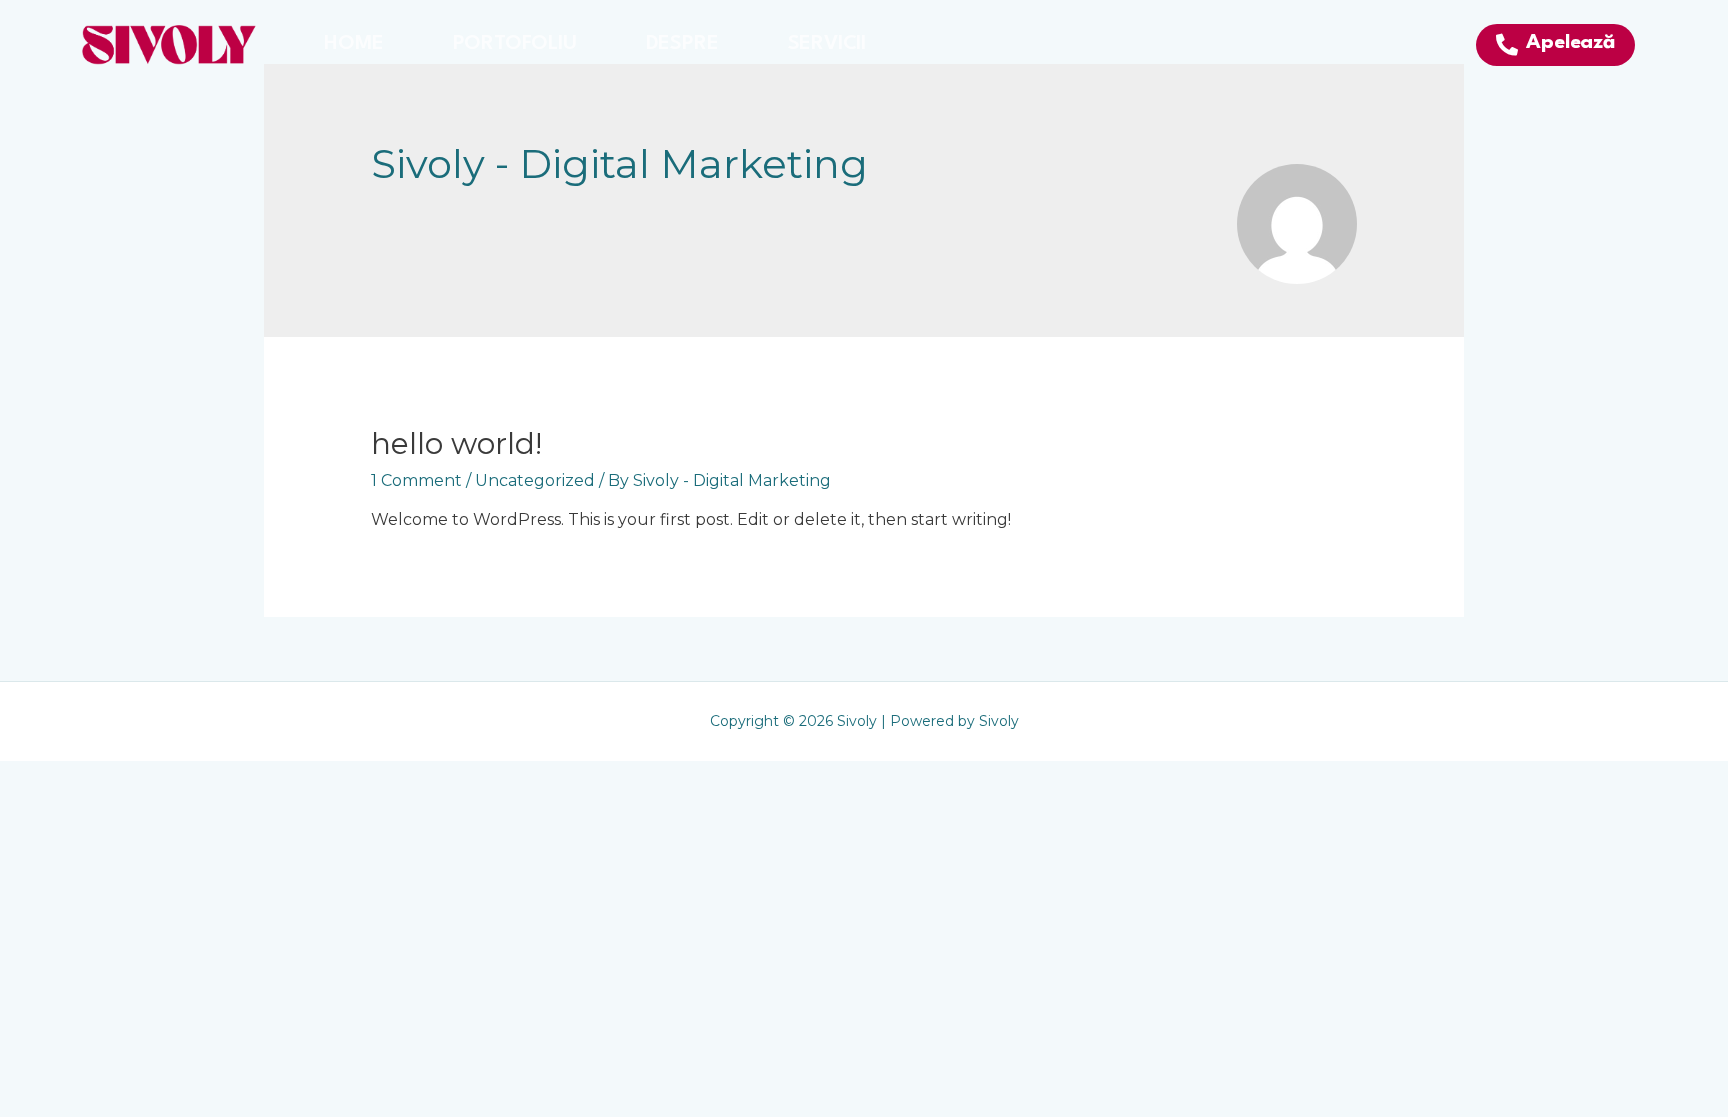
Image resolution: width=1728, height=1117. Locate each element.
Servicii (827, 44)
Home (353, 44)
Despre (682, 44)
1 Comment (416, 480)
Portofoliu (515, 44)
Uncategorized (535, 480)
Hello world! (456, 443)
